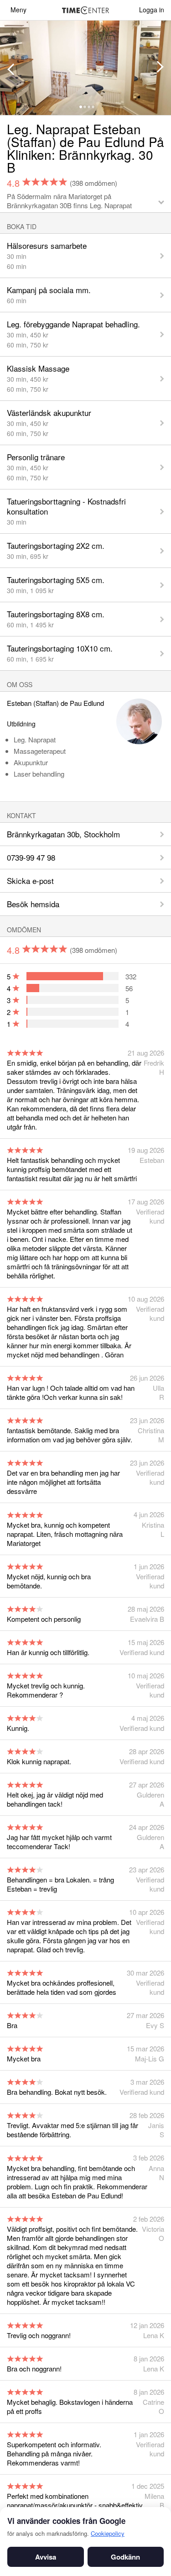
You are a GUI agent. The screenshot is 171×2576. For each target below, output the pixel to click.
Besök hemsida (33, 904)
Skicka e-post (30, 881)
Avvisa (46, 2557)
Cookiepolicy (108, 2533)
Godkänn (125, 2557)
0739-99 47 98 (31, 857)
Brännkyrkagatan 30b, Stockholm (63, 834)
